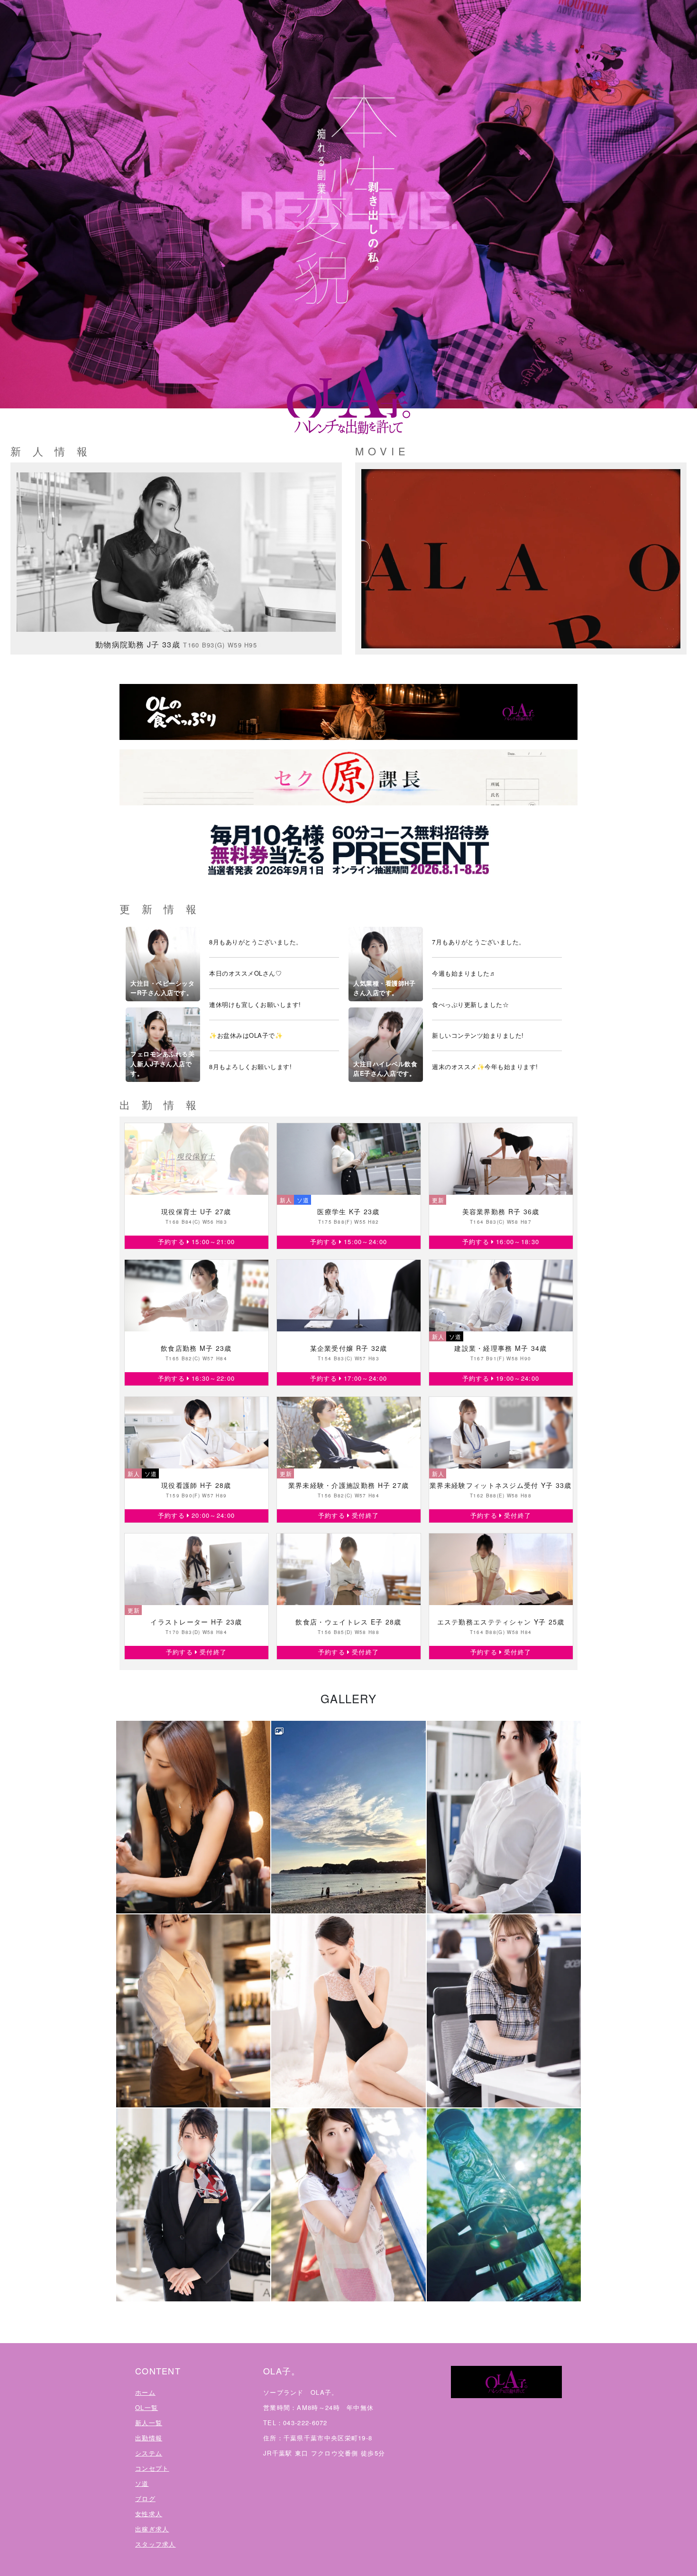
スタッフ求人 (156, 2544)
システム (149, 2453)
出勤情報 (149, 2438)
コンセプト (152, 2468)
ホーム (145, 2392)
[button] (193, 1817)
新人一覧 (149, 2423)
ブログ (145, 2498)
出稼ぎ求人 (152, 2529)
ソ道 (142, 2483)
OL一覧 (147, 2407)
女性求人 (149, 2514)
